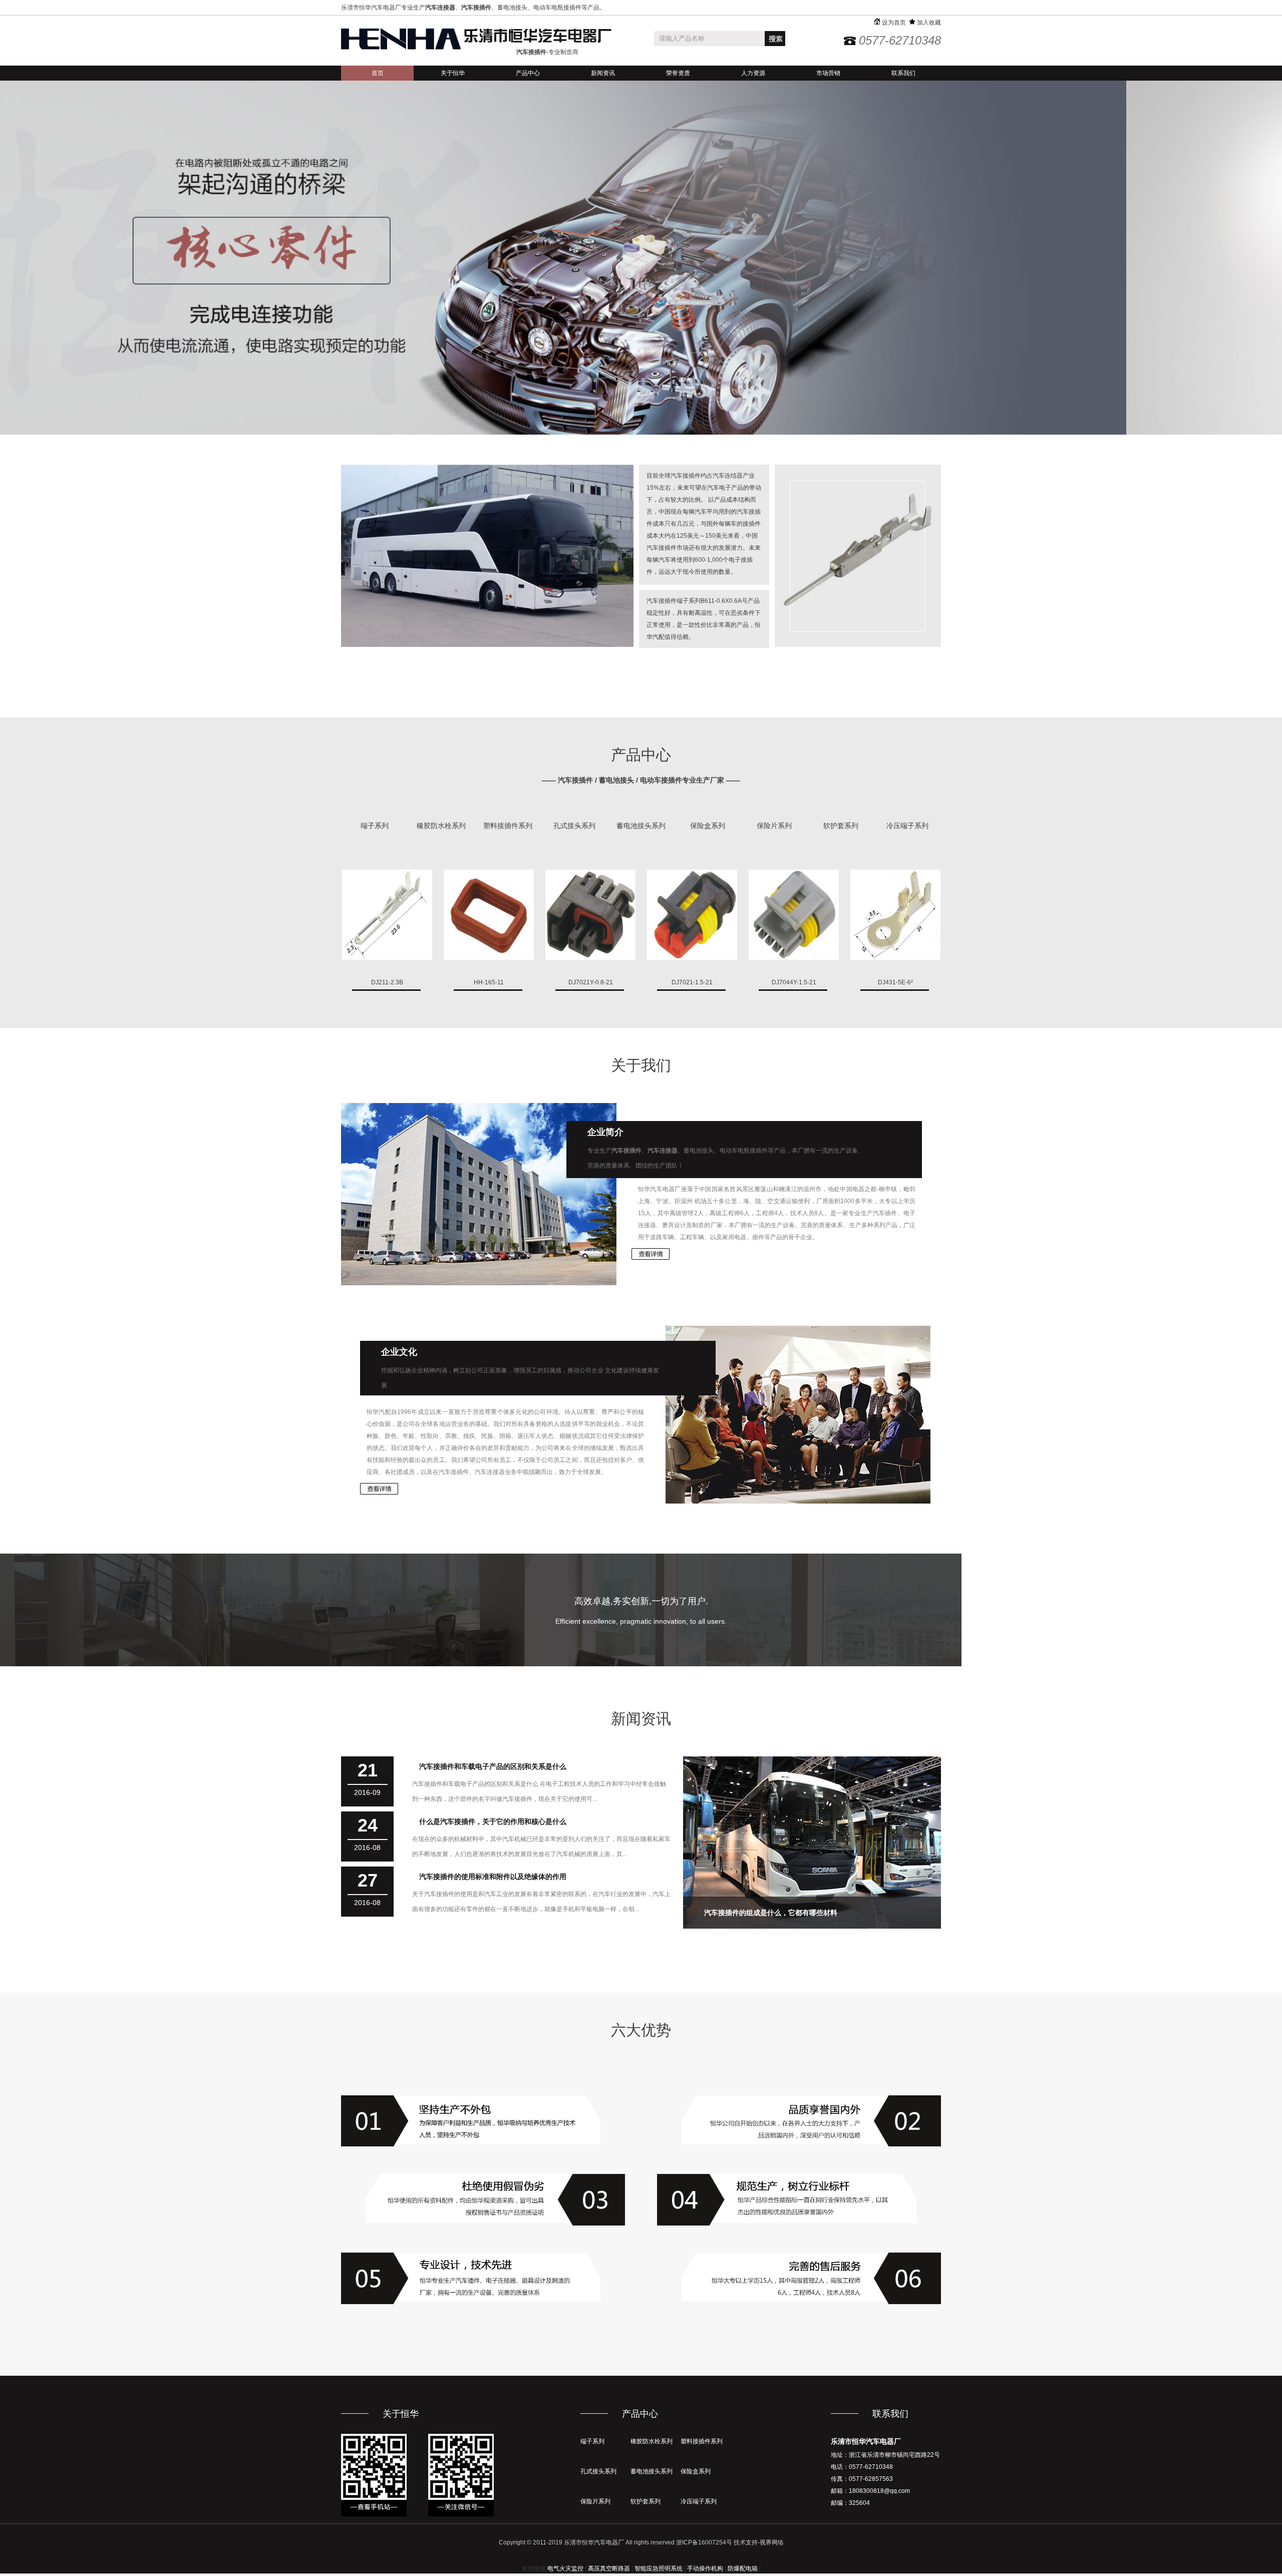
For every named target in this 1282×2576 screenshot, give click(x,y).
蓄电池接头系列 (641, 826)
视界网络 (772, 2542)
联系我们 (903, 73)
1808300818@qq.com (879, 2491)
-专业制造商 (547, 52)
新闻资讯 (603, 73)
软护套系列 (841, 826)
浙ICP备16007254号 (704, 2542)
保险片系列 (774, 826)
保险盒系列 (708, 826)
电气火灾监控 (565, 2568)
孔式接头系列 (574, 826)
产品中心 (528, 73)
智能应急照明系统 (659, 2568)
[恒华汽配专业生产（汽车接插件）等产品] (476, 39)
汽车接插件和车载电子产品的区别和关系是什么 (493, 1766)
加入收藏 (928, 23)
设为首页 (893, 23)
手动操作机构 (705, 2568)
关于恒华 (453, 73)
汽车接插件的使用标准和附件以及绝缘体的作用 (493, 1877)
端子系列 (375, 826)
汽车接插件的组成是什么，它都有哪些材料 (771, 1913)
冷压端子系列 (907, 826)
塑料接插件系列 (508, 826)
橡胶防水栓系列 (441, 826)
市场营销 (828, 73)
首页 (378, 73)
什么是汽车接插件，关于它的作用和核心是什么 (493, 1821)
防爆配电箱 (743, 2568)
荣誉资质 (678, 73)
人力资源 (753, 73)
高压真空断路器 (609, 2568)
